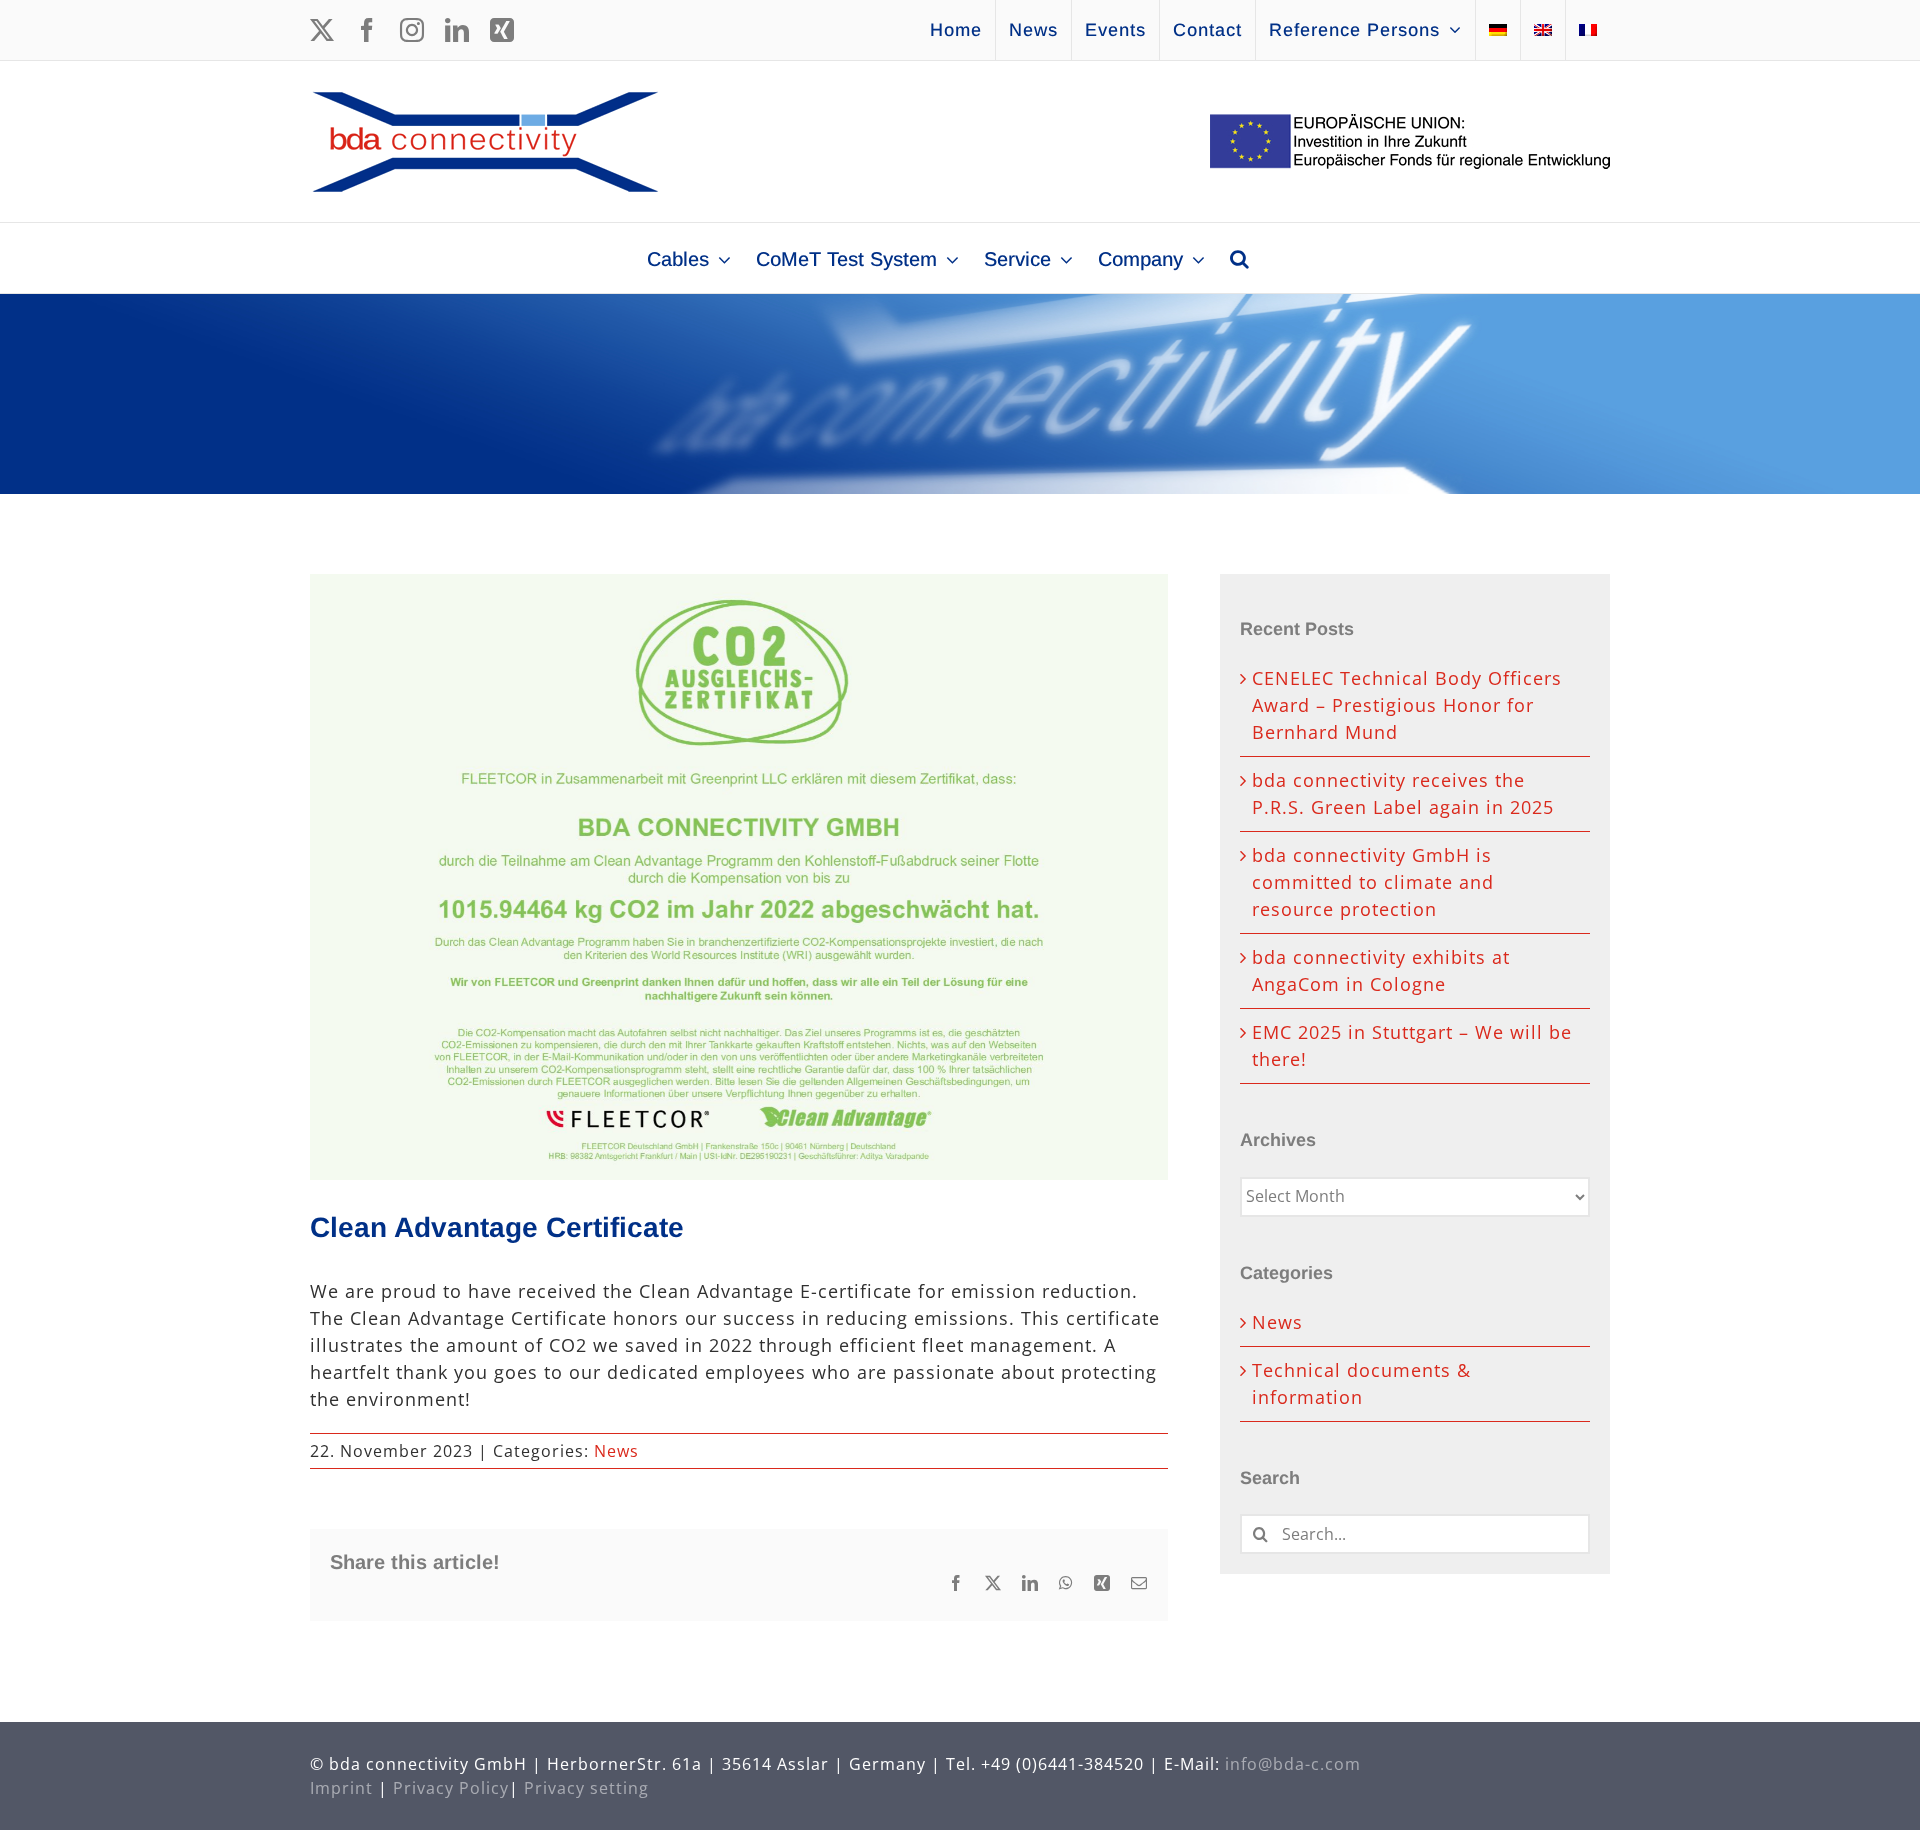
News (616, 1451)
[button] (1239, 258)
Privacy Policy (451, 1788)
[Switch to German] (1498, 30)
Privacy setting (586, 1788)
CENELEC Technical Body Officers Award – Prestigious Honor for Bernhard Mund (1407, 705)
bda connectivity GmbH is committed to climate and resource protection (1373, 882)
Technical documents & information (1361, 1383)
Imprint (341, 1788)
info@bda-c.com (1293, 1764)
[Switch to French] (1588, 30)
